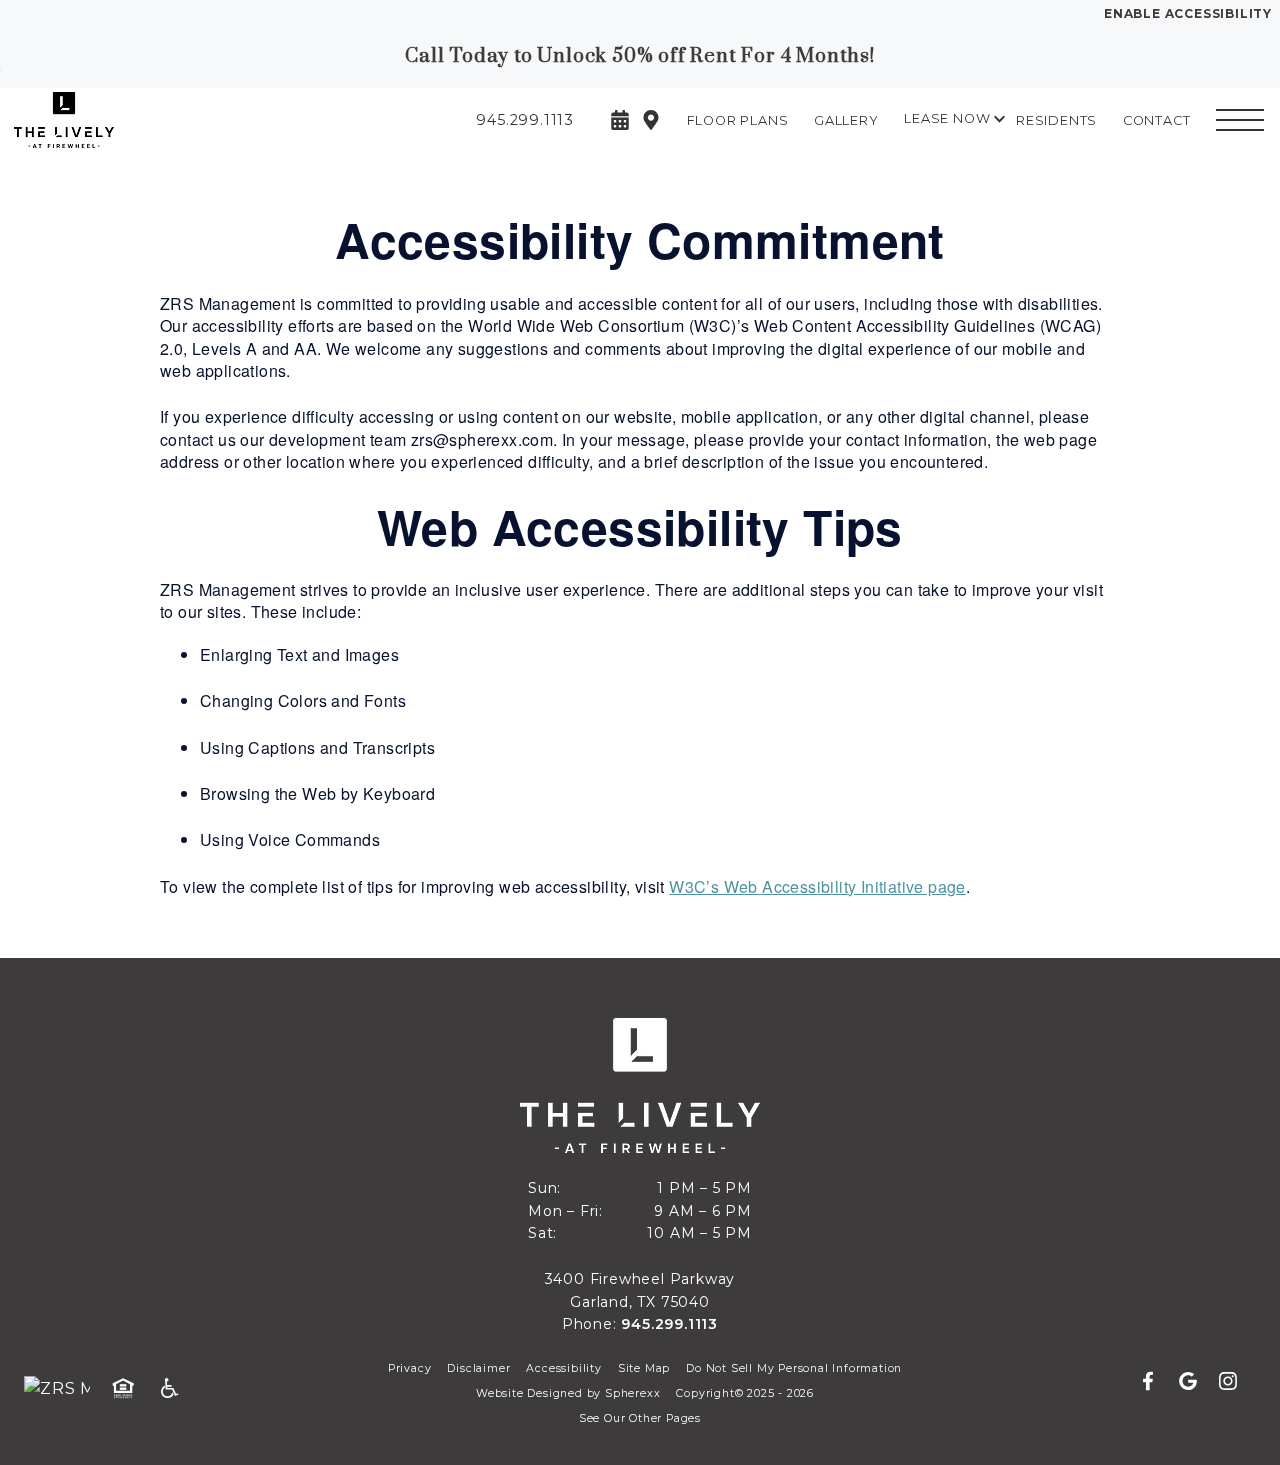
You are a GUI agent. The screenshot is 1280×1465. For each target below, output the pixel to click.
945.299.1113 (669, 1324)
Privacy (410, 1368)
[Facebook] (1156, 1382)
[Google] (1196, 1382)
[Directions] (651, 120)
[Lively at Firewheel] (125, 119)
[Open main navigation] (1240, 120)
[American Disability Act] (176, 1389)
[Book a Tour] (620, 120)
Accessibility (563, 1368)
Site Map (644, 1368)
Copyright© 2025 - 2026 (745, 1393)
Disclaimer (478, 1368)
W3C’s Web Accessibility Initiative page (817, 886)
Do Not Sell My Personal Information (794, 1368)
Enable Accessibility (1188, 13)
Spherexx (632, 1393)
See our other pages (640, 1418)
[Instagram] (1228, 1382)
